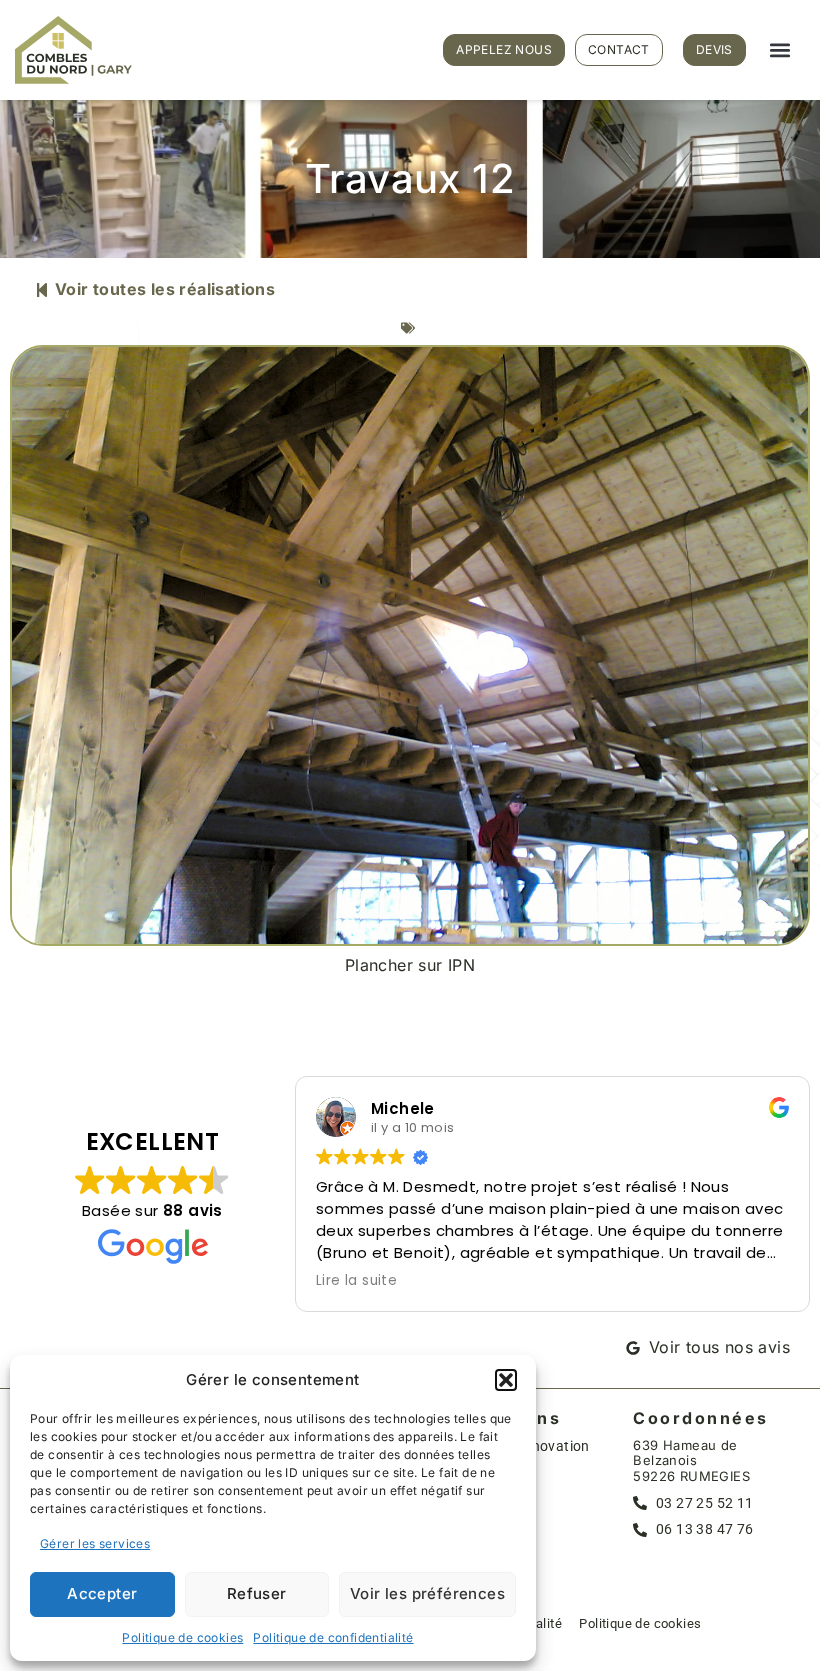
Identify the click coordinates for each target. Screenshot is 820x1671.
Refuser (257, 1593)
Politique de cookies (182, 1637)
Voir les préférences (427, 1593)
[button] (506, 1380)
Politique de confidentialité (333, 1637)
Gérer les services (95, 1543)
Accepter (102, 1593)
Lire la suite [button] (356, 1281)
